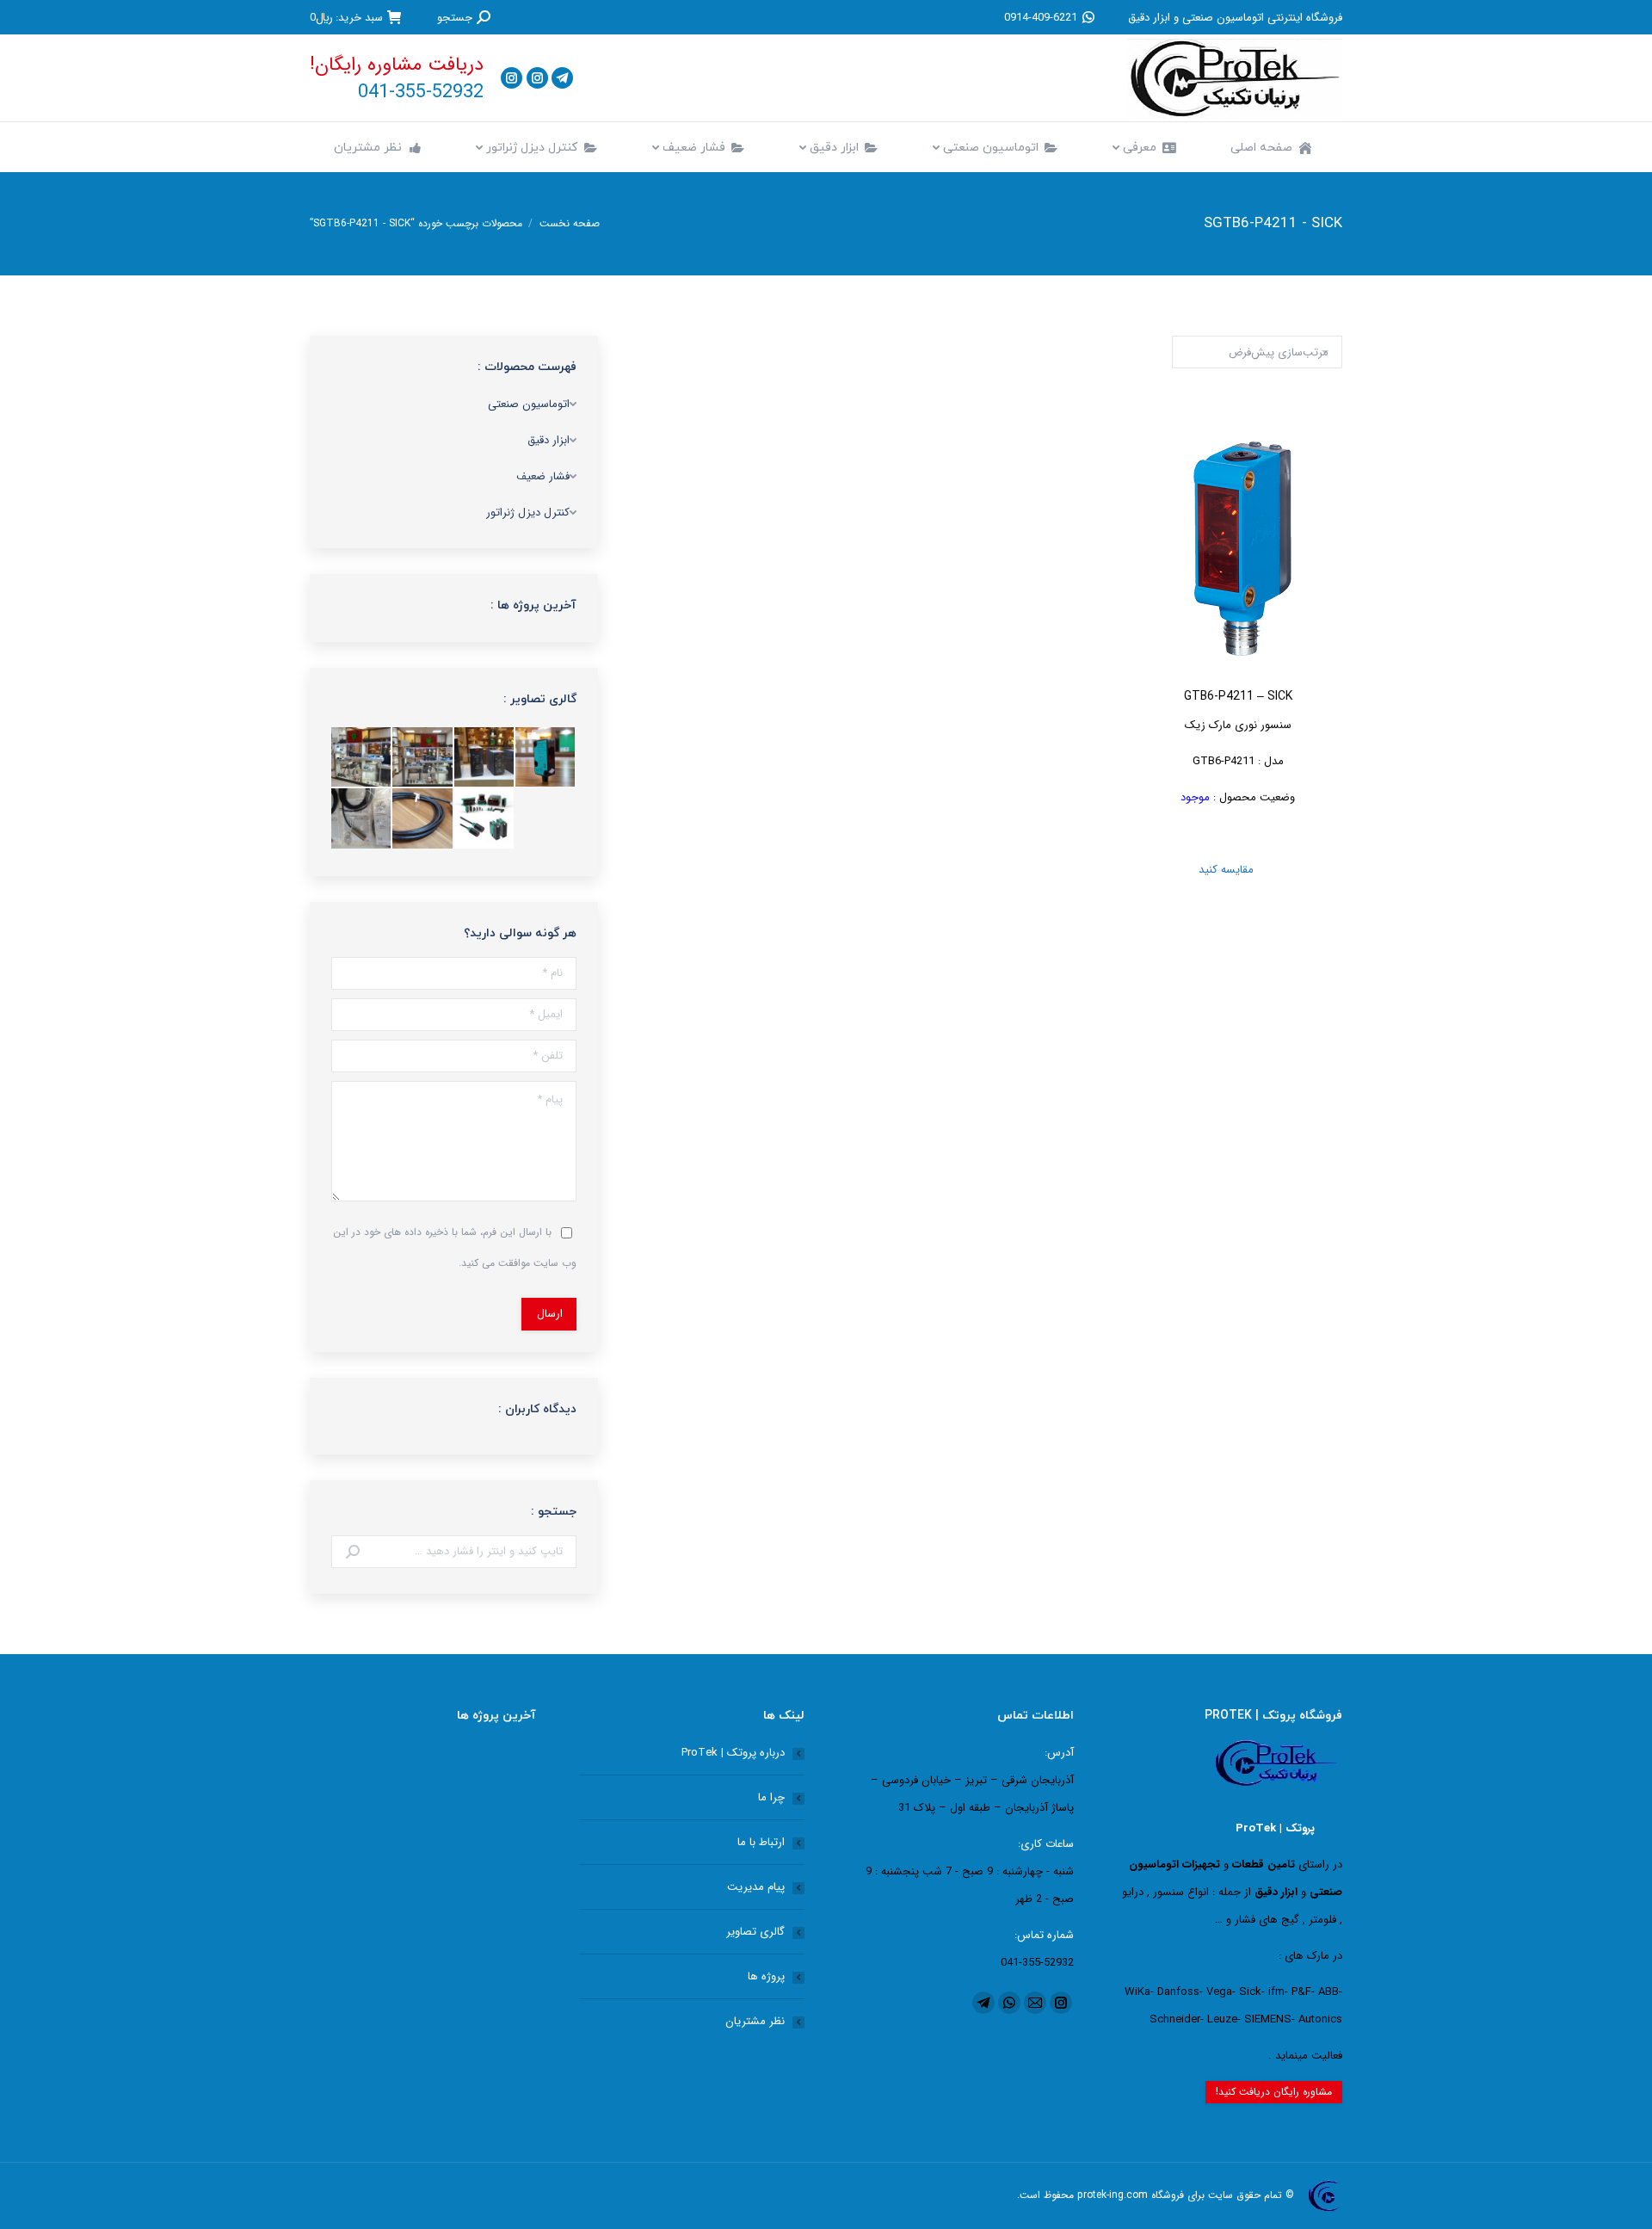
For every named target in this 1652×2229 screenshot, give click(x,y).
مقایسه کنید (1238, 870)
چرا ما (771, 1797)
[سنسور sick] (423, 819)
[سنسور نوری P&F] (546, 758)
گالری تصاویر (755, 1932)
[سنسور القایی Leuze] (362, 819)
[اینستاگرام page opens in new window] (537, 78)
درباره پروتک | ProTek (733, 1753)
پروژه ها (766, 1976)
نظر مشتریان (755, 2021)
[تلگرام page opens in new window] (562, 78)
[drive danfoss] (485, 758)
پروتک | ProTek (1275, 1828)
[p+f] (485, 819)
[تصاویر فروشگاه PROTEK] (362, 758)
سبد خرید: (346, 17)
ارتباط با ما (761, 1842)
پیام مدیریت (756, 1887)
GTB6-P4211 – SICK (1238, 697)
